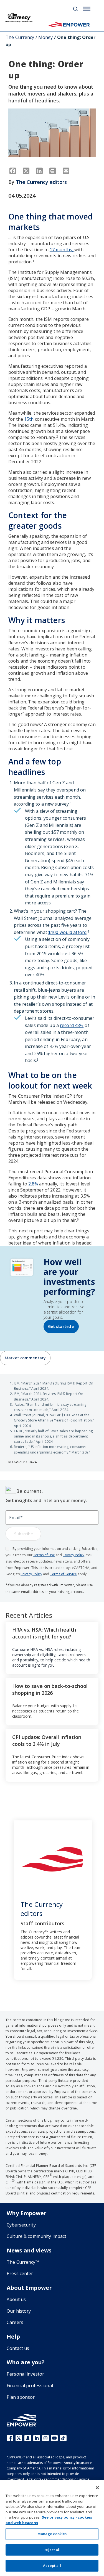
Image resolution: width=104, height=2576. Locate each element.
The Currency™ (23, 2262)
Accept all (52, 2566)
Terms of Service (64, 1574)
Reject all (52, 2550)
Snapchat (28, 2438)
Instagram (45, 2438)
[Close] (97, 2488)
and (59, 1555)
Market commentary (25, 1358)
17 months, (62, 250)
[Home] (69, 25)
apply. (82, 1574)
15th (29, 419)
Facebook (10, 2438)
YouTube (54, 2438)
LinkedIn (37, 2438)
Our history (19, 2311)
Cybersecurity (21, 2225)
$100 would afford (67, 932)
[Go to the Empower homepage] (22, 2420)
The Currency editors (41, 182)
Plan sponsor (21, 2397)
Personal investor (25, 2374)
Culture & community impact (36, 2236)
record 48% (72, 1025)
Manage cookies (52, 2534)
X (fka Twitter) (19, 2438)
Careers (15, 2322)
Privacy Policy (73, 1555)
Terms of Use (44, 1555)
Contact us (18, 2348)
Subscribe (23, 1534)
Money (46, 37)
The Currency (20, 37)
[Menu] (87, 9)
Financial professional (30, 2386)
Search (76, 9)
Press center (20, 2273)
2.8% (33, 1184)
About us (16, 2299)
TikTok (63, 2438)
